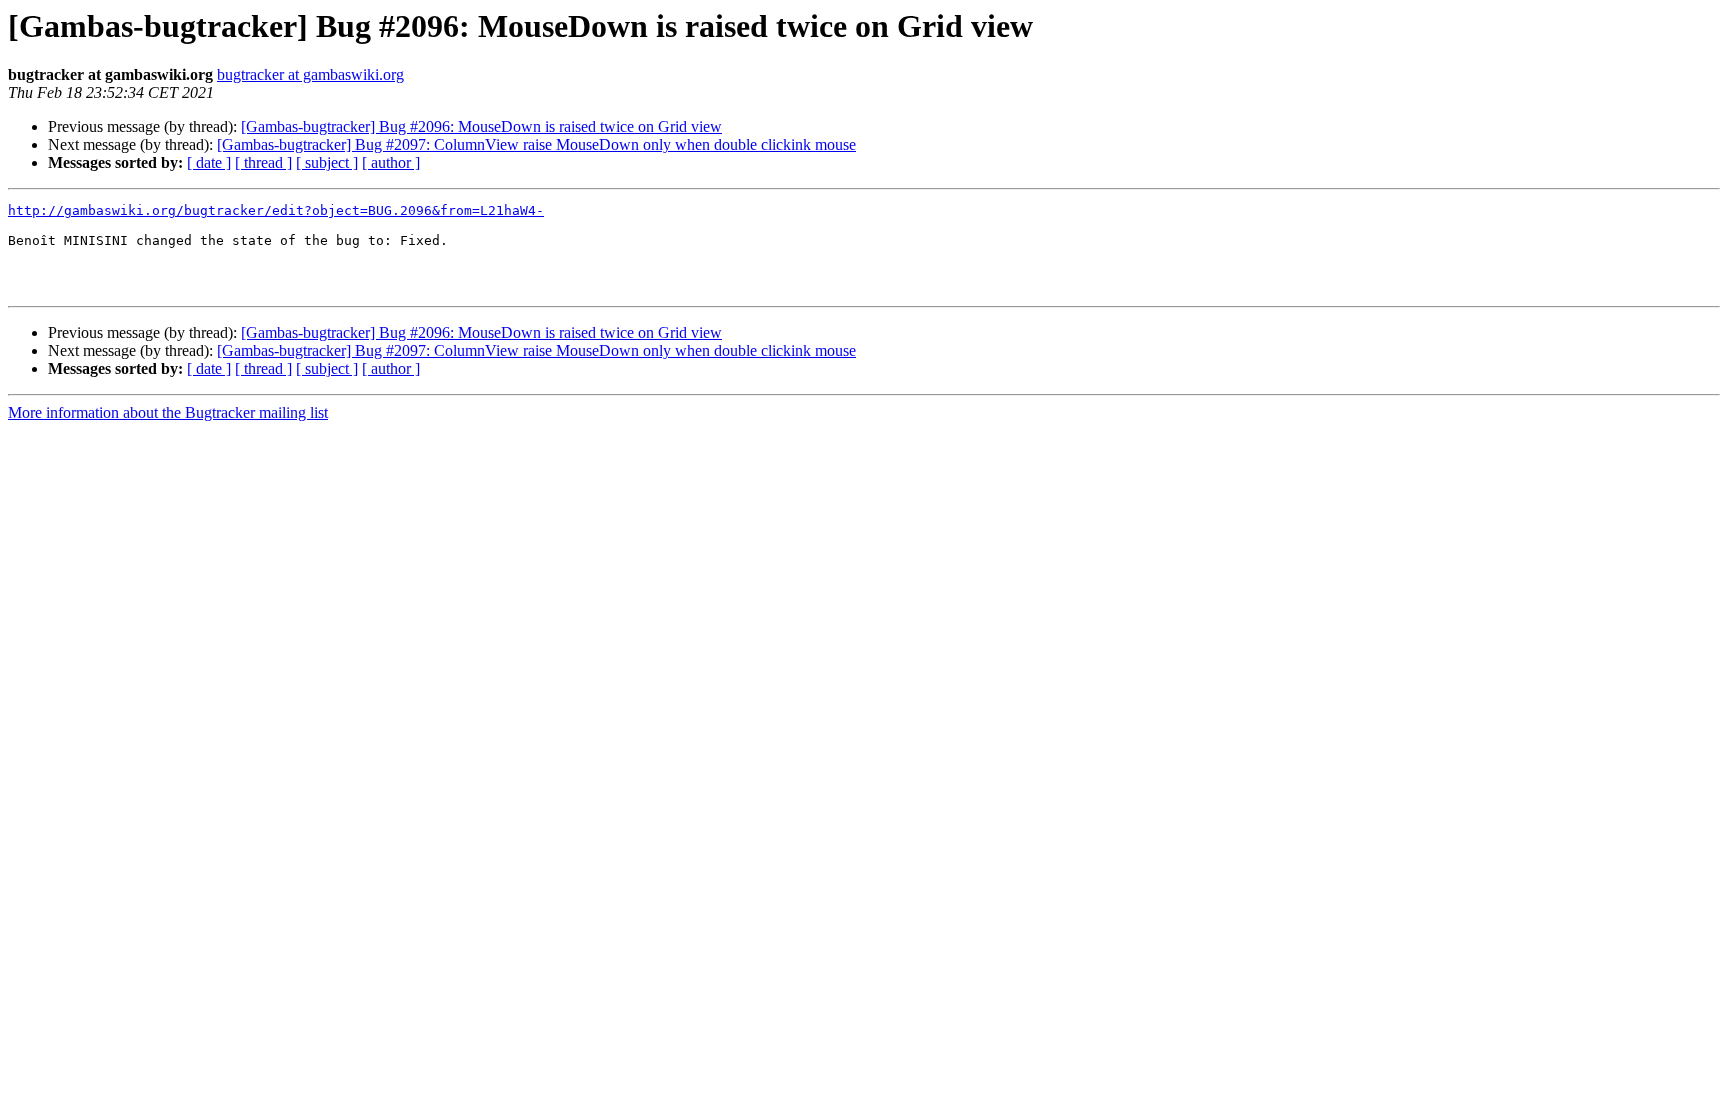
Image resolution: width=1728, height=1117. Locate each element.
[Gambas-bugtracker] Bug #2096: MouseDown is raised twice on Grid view (481, 126)
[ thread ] (263, 162)
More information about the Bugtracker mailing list (168, 412)
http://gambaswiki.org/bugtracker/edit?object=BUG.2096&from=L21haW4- (276, 210)
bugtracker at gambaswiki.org (310, 74)
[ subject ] (327, 162)
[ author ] (391, 162)
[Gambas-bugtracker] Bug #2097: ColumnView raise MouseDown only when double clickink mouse (536, 144)
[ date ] (209, 162)
